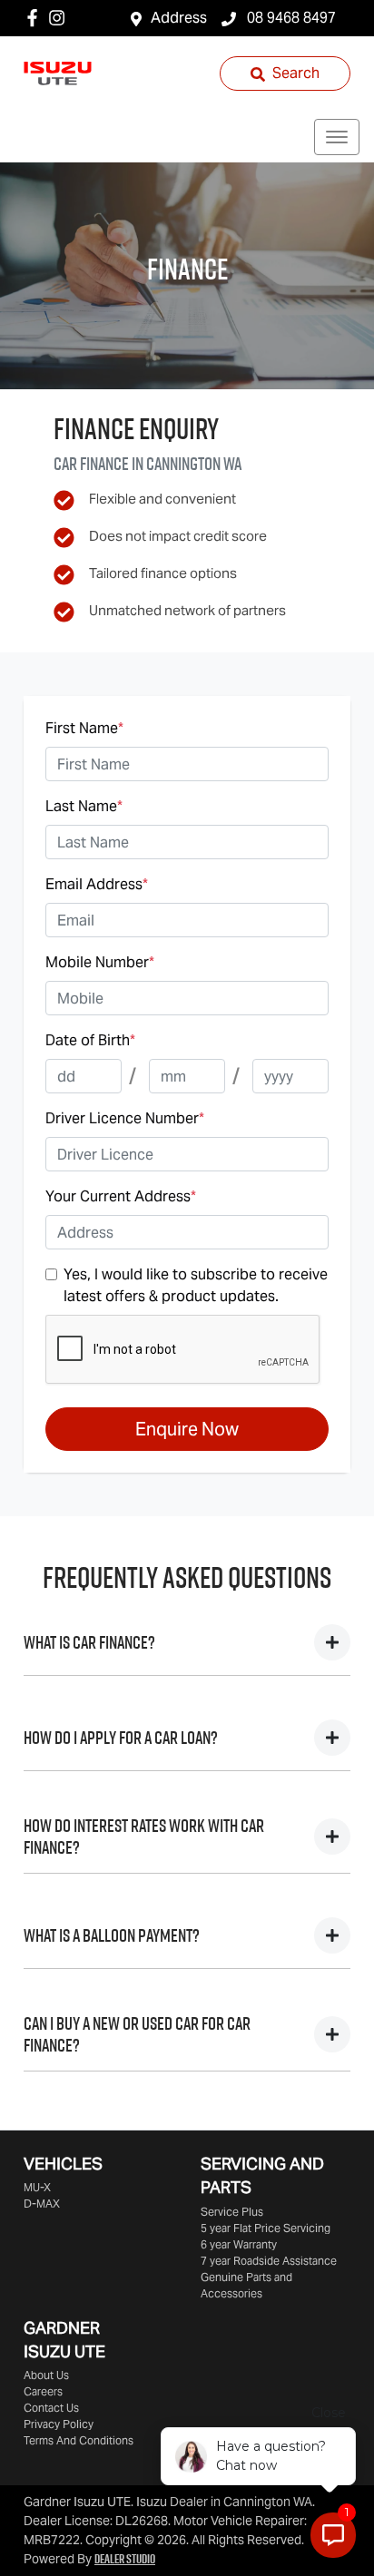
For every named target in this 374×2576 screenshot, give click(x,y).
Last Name (84, 806)
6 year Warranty (239, 2244)
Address (179, 18)
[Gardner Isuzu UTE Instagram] (60, 18)
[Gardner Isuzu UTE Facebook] (36, 18)
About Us (46, 2375)
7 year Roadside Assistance (269, 2261)
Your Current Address (121, 1196)
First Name (84, 728)
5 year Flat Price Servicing (266, 2228)
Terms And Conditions (79, 2440)
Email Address (97, 884)
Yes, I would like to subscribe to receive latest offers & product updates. (196, 1285)
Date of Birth (90, 1040)
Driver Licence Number (125, 1118)
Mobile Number (100, 962)
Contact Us (51, 2408)
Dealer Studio (125, 2559)
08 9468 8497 (290, 18)
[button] (337, 137)
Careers (43, 2391)
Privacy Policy (59, 2424)
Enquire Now (187, 1429)
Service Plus (232, 2212)
